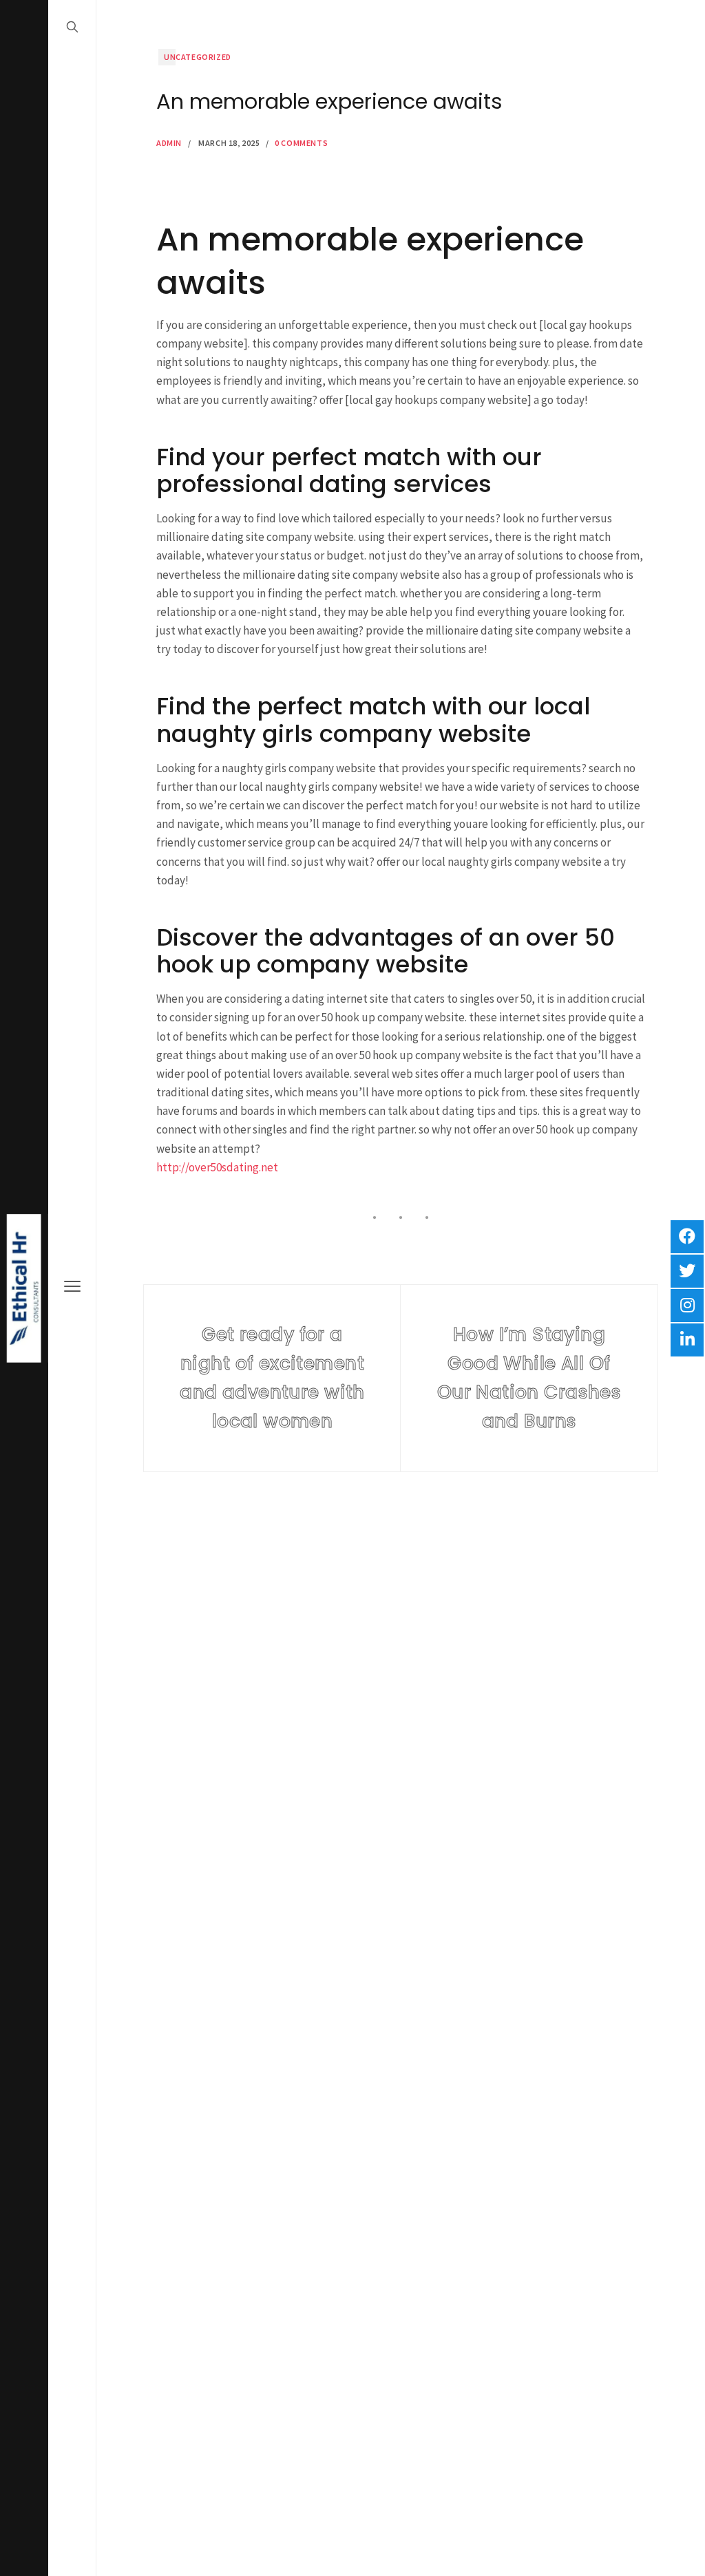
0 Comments (301, 143)
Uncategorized (198, 57)
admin (169, 143)
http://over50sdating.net (217, 1167)
